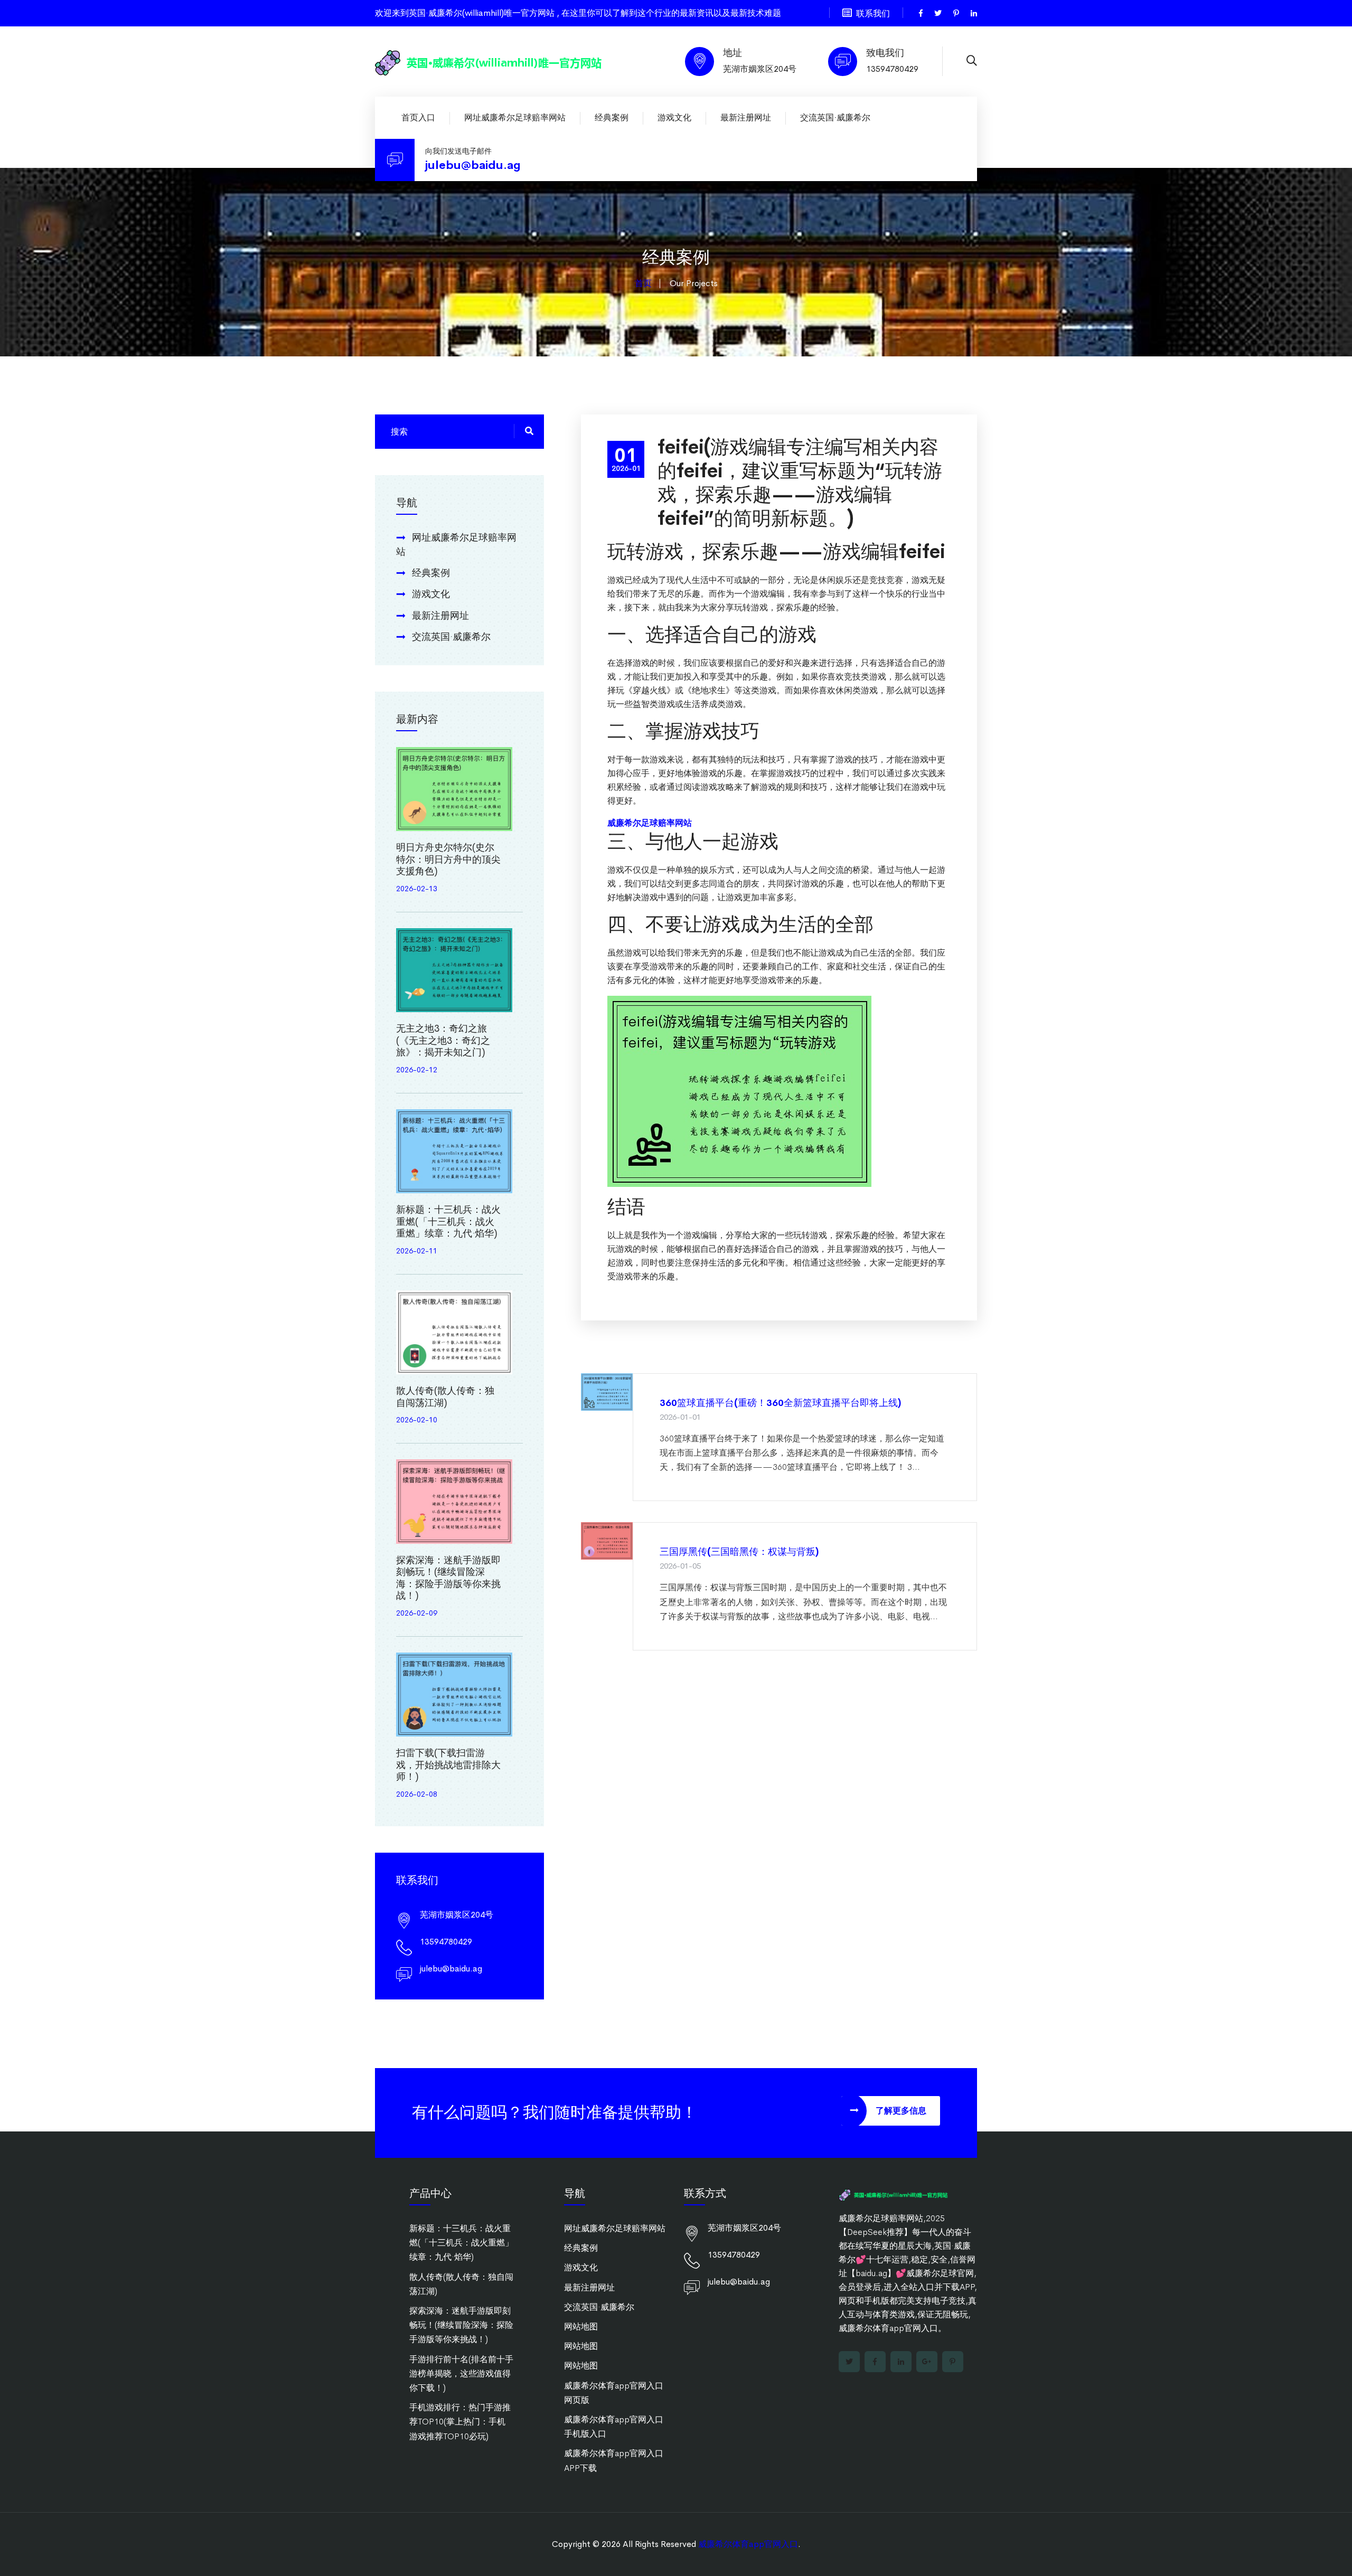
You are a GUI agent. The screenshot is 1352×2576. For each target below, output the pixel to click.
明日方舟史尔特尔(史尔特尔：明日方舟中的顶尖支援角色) (448, 859)
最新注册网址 (746, 117)
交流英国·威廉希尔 (835, 117)
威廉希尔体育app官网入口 (748, 2544)
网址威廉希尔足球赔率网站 (515, 117)
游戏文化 (674, 117)
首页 (643, 283)
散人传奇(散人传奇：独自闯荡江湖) (445, 1397)
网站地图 (581, 2327)
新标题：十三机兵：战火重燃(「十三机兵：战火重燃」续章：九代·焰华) (448, 1221)
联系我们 (873, 13)
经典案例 (612, 117)
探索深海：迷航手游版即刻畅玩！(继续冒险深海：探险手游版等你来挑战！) (448, 1578)
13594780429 (892, 69)
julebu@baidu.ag (473, 165)
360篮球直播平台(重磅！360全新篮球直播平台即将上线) (780, 1403)
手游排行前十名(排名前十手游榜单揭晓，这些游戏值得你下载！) (461, 2374)
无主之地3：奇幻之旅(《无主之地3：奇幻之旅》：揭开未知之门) (443, 1040)
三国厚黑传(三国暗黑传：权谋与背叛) (739, 1552)
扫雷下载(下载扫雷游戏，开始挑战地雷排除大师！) (448, 1765)
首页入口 (418, 117)
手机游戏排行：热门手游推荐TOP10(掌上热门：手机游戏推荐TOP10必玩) (460, 2422)
